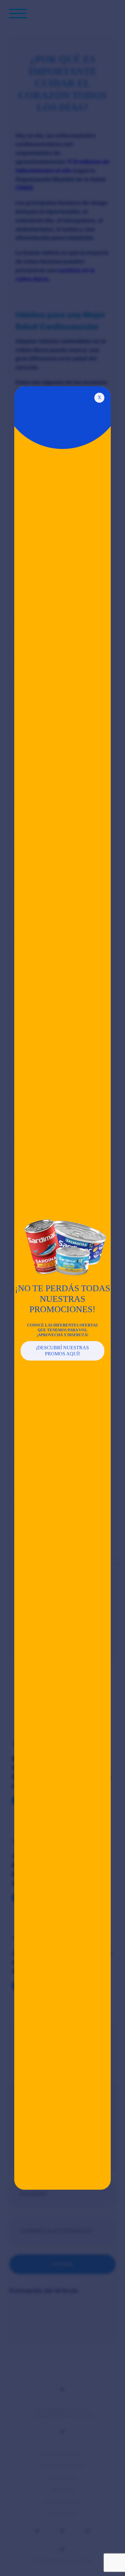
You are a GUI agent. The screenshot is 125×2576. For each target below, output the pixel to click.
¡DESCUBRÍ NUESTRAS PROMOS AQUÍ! (62, 1351)
